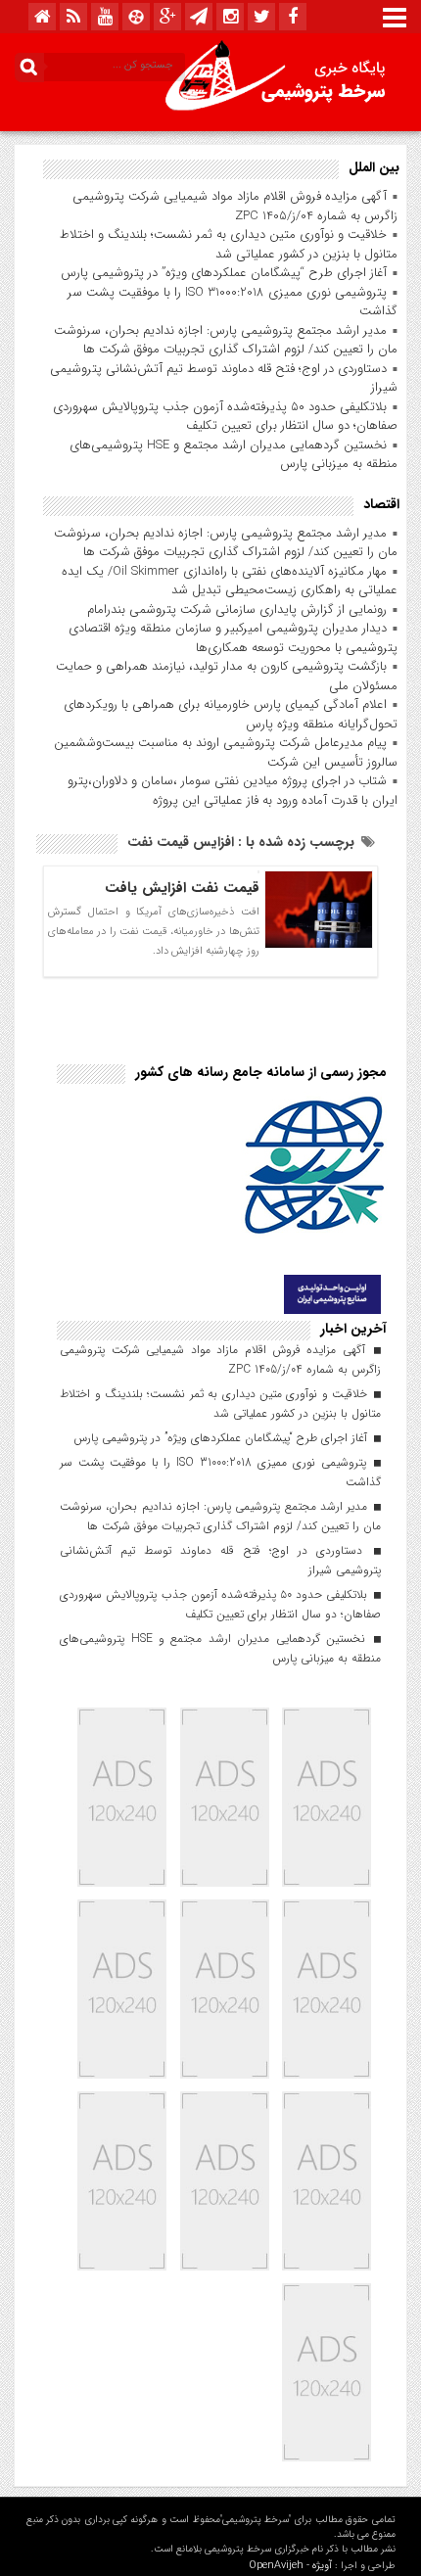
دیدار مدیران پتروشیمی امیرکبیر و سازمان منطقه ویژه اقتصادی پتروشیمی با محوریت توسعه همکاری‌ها (233, 638)
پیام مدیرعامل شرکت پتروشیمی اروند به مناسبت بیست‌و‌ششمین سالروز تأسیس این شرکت (226, 752)
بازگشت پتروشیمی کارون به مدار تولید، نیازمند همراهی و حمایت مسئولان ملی (227, 676)
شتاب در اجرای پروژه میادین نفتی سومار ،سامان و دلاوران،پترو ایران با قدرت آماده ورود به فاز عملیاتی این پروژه (233, 791)
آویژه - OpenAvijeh (290, 2566)
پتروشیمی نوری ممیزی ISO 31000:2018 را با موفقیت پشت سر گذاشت (233, 302)
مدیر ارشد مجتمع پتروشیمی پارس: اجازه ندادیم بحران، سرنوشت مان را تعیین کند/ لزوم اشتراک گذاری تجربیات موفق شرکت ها (226, 340)
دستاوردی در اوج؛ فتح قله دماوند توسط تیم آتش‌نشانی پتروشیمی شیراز (224, 378)
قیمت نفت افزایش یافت (182, 888)
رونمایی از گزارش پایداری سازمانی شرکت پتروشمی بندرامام (237, 609)
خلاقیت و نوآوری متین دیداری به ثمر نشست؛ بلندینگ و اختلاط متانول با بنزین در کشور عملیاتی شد (229, 244)
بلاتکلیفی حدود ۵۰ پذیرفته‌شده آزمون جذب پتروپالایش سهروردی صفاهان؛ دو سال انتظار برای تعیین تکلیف (225, 417)
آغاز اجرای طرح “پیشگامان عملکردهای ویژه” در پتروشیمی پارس (224, 273)
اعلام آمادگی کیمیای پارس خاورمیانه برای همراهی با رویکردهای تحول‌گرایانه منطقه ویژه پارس (231, 714)
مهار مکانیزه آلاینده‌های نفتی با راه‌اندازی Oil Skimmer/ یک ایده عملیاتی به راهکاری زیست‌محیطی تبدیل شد (230, 581)
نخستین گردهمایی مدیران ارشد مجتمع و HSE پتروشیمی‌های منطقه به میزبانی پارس (234, 455)
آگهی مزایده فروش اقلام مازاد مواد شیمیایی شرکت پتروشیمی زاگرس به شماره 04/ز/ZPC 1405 (235, 206)
